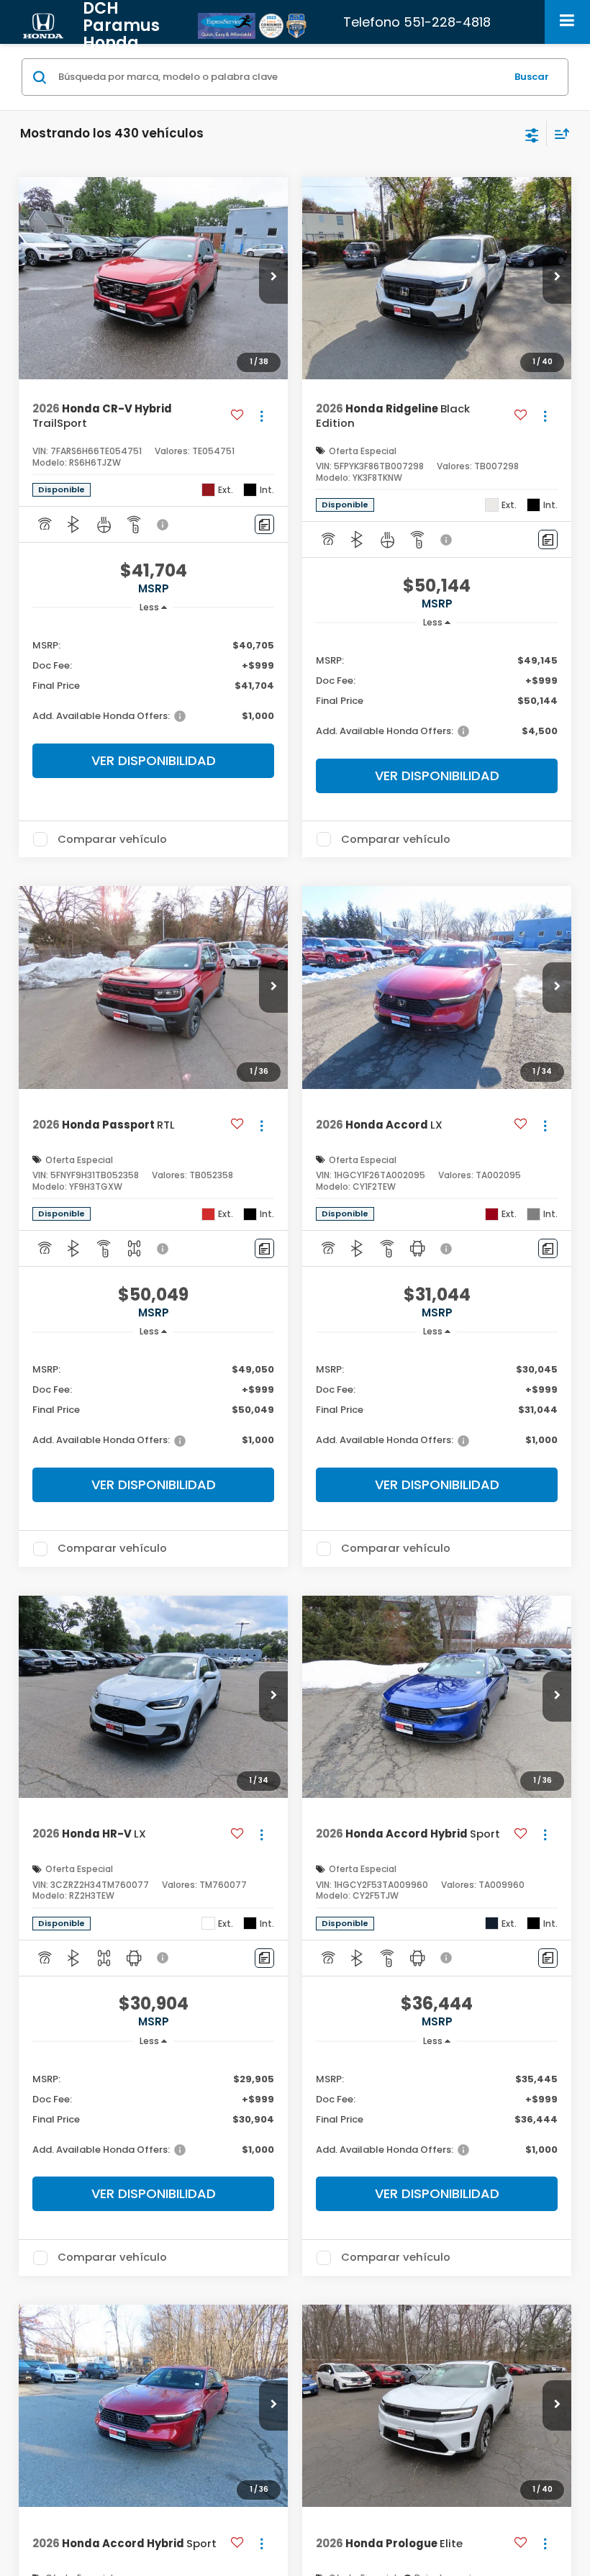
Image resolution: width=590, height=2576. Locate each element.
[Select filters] (532, 134)
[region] (154, 680)
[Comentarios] (264, 524)
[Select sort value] (558, 134)
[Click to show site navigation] (567, 22)
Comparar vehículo (112, 839)
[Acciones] (262, 416)
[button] (273, 279)
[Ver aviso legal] (164, 525)
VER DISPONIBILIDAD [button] (154, 760)
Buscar (532, 77)
